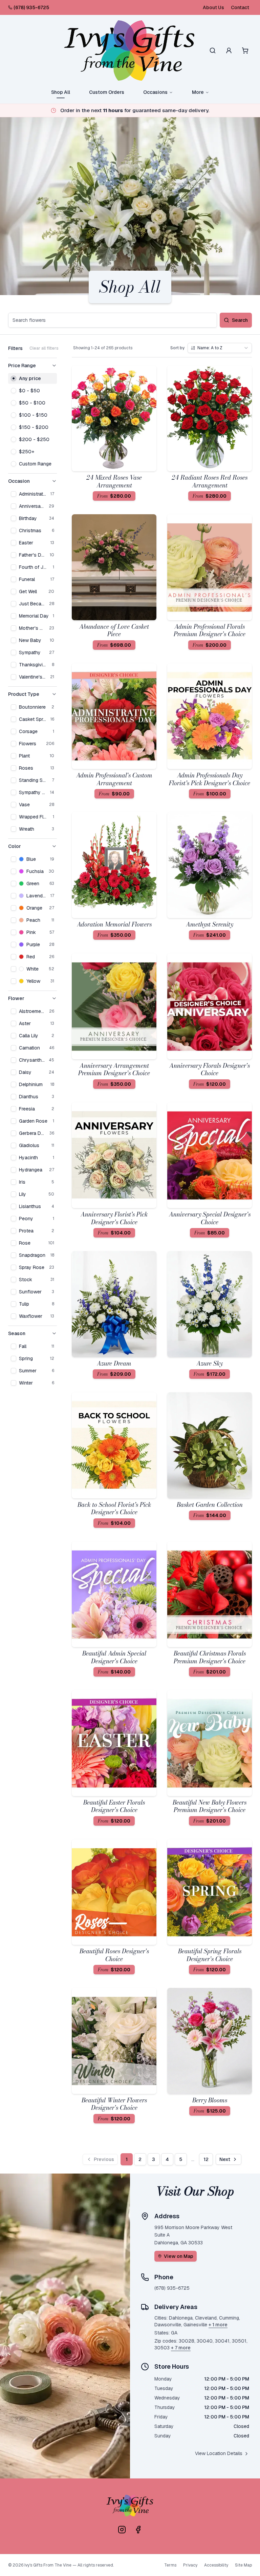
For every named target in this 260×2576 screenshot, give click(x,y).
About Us (213, 7)
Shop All (61, 92)
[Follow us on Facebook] (138, 2530)
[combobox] (220, 348)
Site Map (243, 2565)
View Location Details (219, 2453)
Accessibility (216, 2565)
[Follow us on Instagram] (122, 2530)
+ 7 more (181, 2348)
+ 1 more (218, 2325)
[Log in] (229, 50)
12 (206, 2159)
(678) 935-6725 (31, 7)
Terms (170, 2565)
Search (240, 320)
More (198, 92)
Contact (240, 7)
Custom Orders (107, 92)
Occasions (155, 92)
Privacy (190, 2565)
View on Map (179, 2256)
